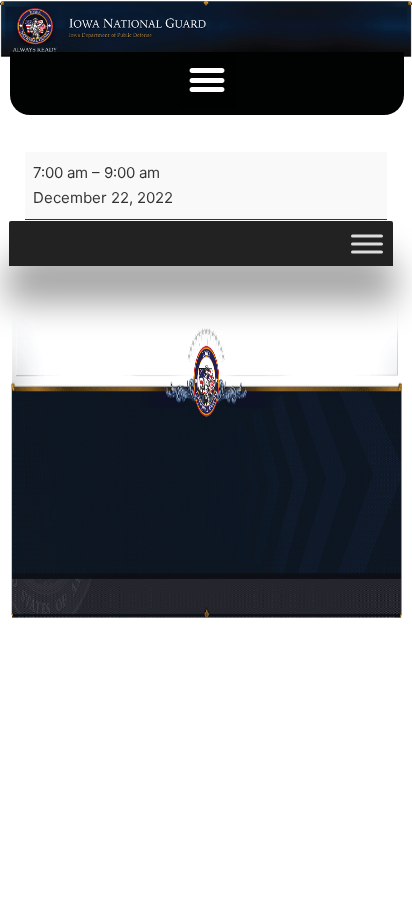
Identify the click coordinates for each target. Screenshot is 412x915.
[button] (207, 80)
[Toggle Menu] (367, 243)
